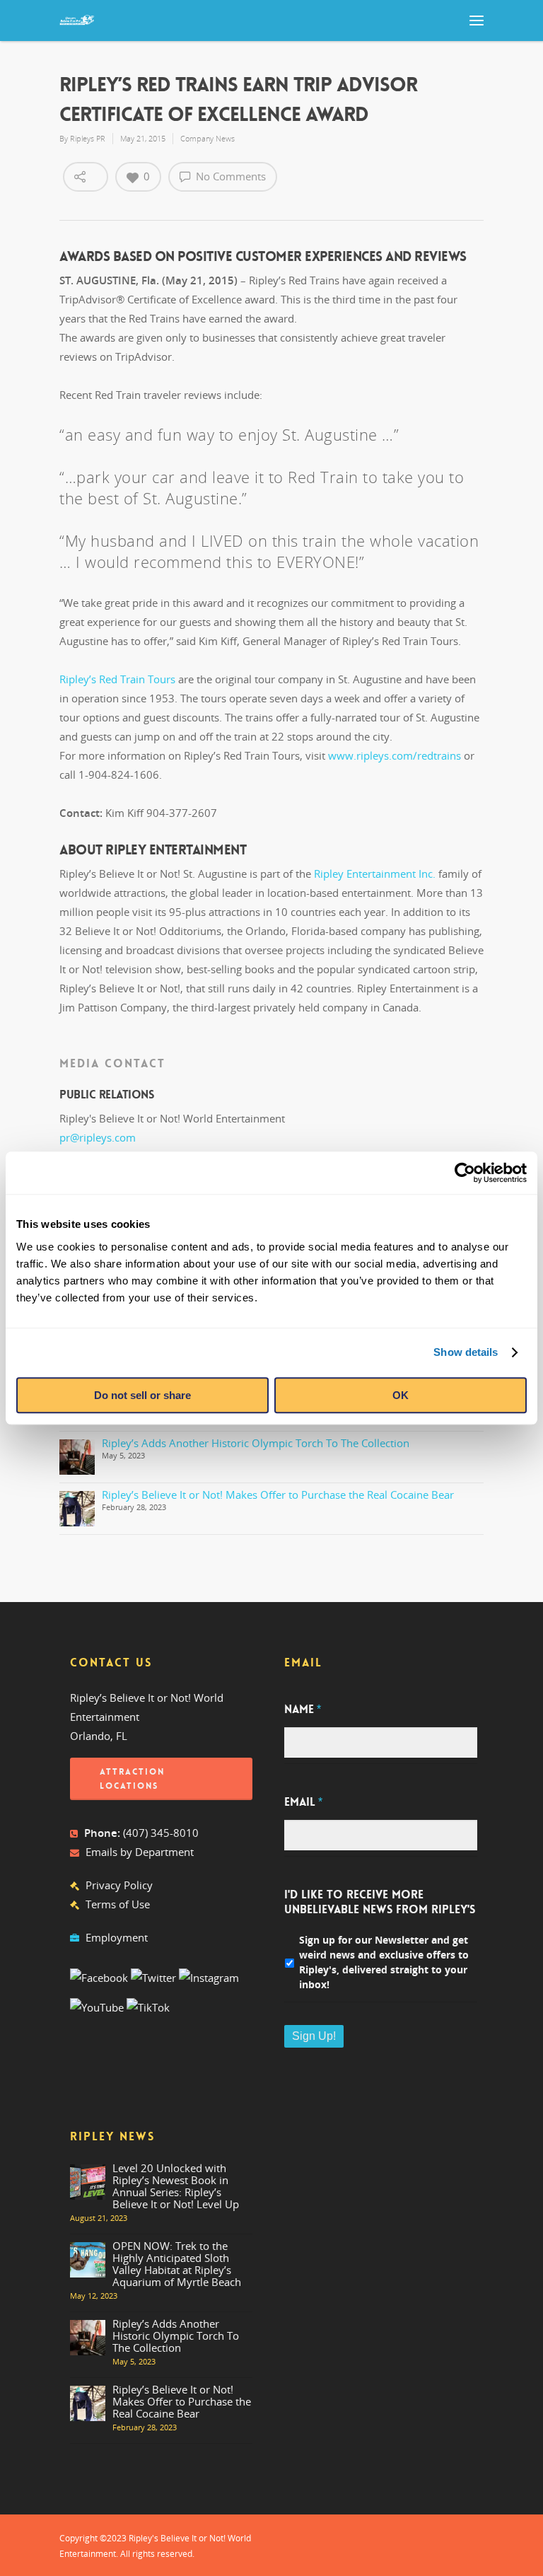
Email (303, 1802)
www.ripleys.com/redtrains (395, 755)
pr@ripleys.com (98, 1137)
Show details (466, 1352)
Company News (208, 138)
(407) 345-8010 (161, 1833)
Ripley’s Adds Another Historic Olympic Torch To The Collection (256, 1443)
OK (401, 1395)
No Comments (229, 176)
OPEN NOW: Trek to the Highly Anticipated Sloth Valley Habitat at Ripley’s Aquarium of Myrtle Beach (177, 2264)
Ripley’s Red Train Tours (117, 679)
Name (303, 1710)
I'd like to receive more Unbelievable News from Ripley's (380, 1902)
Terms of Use (118, 1904)
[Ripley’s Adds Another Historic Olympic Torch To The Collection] (77, 1457)
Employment (117, 1937)
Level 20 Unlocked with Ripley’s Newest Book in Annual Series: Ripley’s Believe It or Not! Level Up (176, 2186)
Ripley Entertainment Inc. (375, 874)
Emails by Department (140, 1852)
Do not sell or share (142, 1395)
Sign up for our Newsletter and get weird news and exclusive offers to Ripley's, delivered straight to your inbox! (384, 1962)
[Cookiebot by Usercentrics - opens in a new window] (465, 1173)
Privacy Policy (119, 1885)
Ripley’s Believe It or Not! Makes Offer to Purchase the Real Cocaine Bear (278, 1495)
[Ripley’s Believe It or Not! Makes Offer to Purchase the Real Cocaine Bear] (77, 1509)
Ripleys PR (88, 138)
